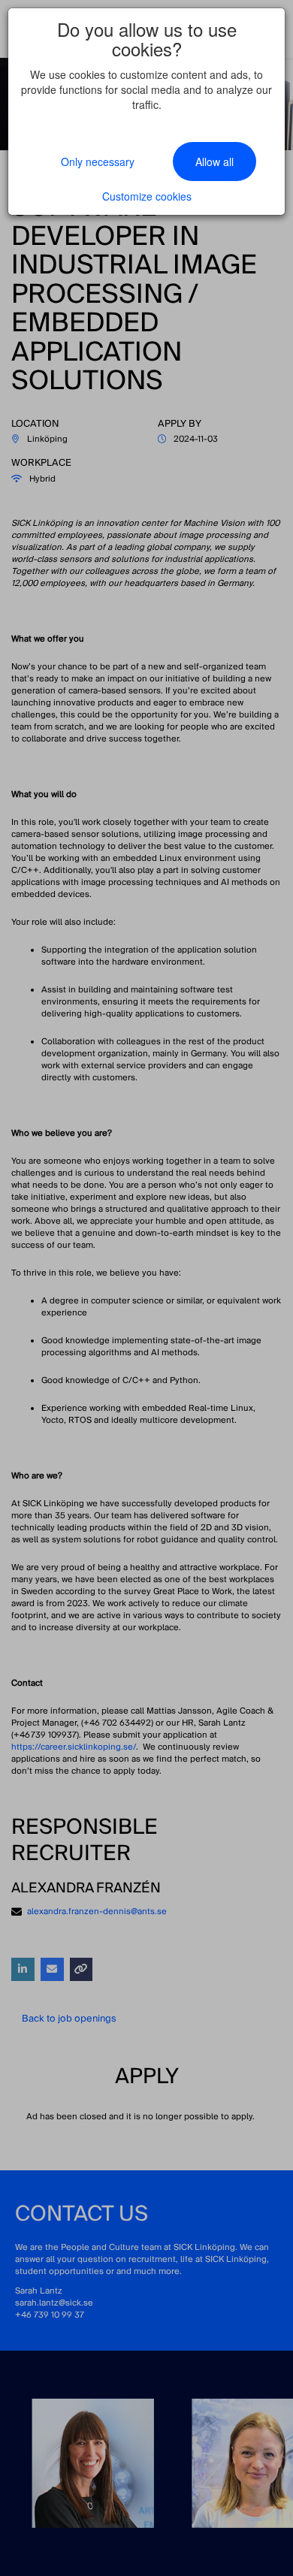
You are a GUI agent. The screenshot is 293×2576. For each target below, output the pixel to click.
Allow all (214, 162)
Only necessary (98, 162)
